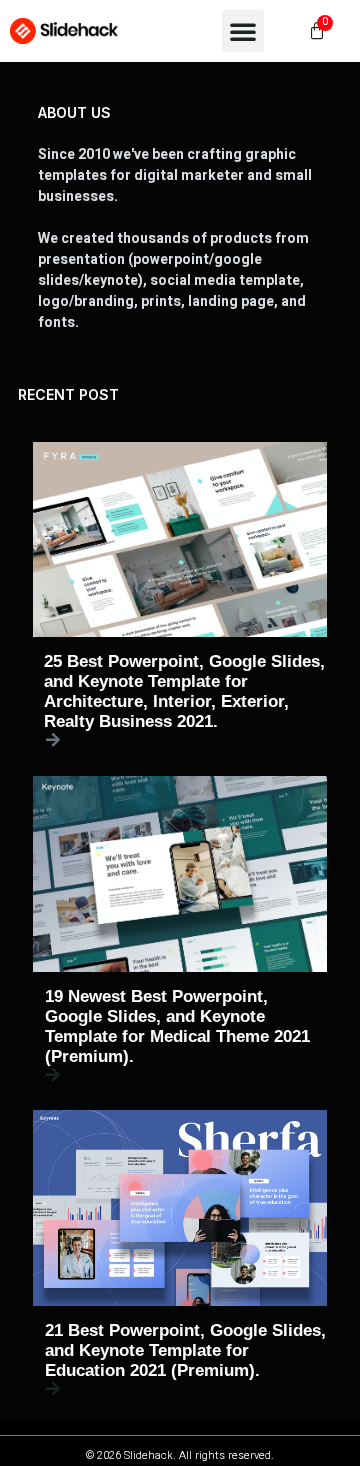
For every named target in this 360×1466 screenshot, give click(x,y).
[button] (243, 31)
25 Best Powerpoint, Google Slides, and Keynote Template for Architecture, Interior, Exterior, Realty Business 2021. (184, 691)
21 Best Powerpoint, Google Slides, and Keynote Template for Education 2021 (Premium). (185, 1350)
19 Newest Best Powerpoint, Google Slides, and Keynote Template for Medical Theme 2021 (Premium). (177, 1026)
